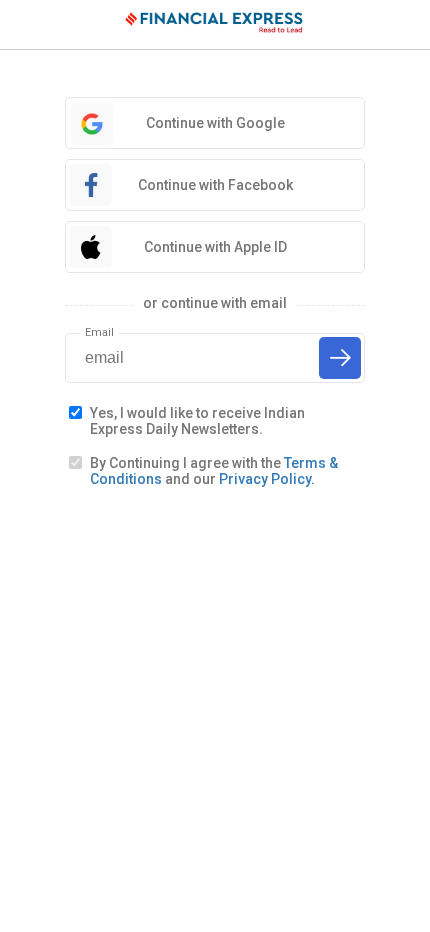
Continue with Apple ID (215, 247)
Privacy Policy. (267, 479)
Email (99, 332)
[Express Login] (215, 25)
